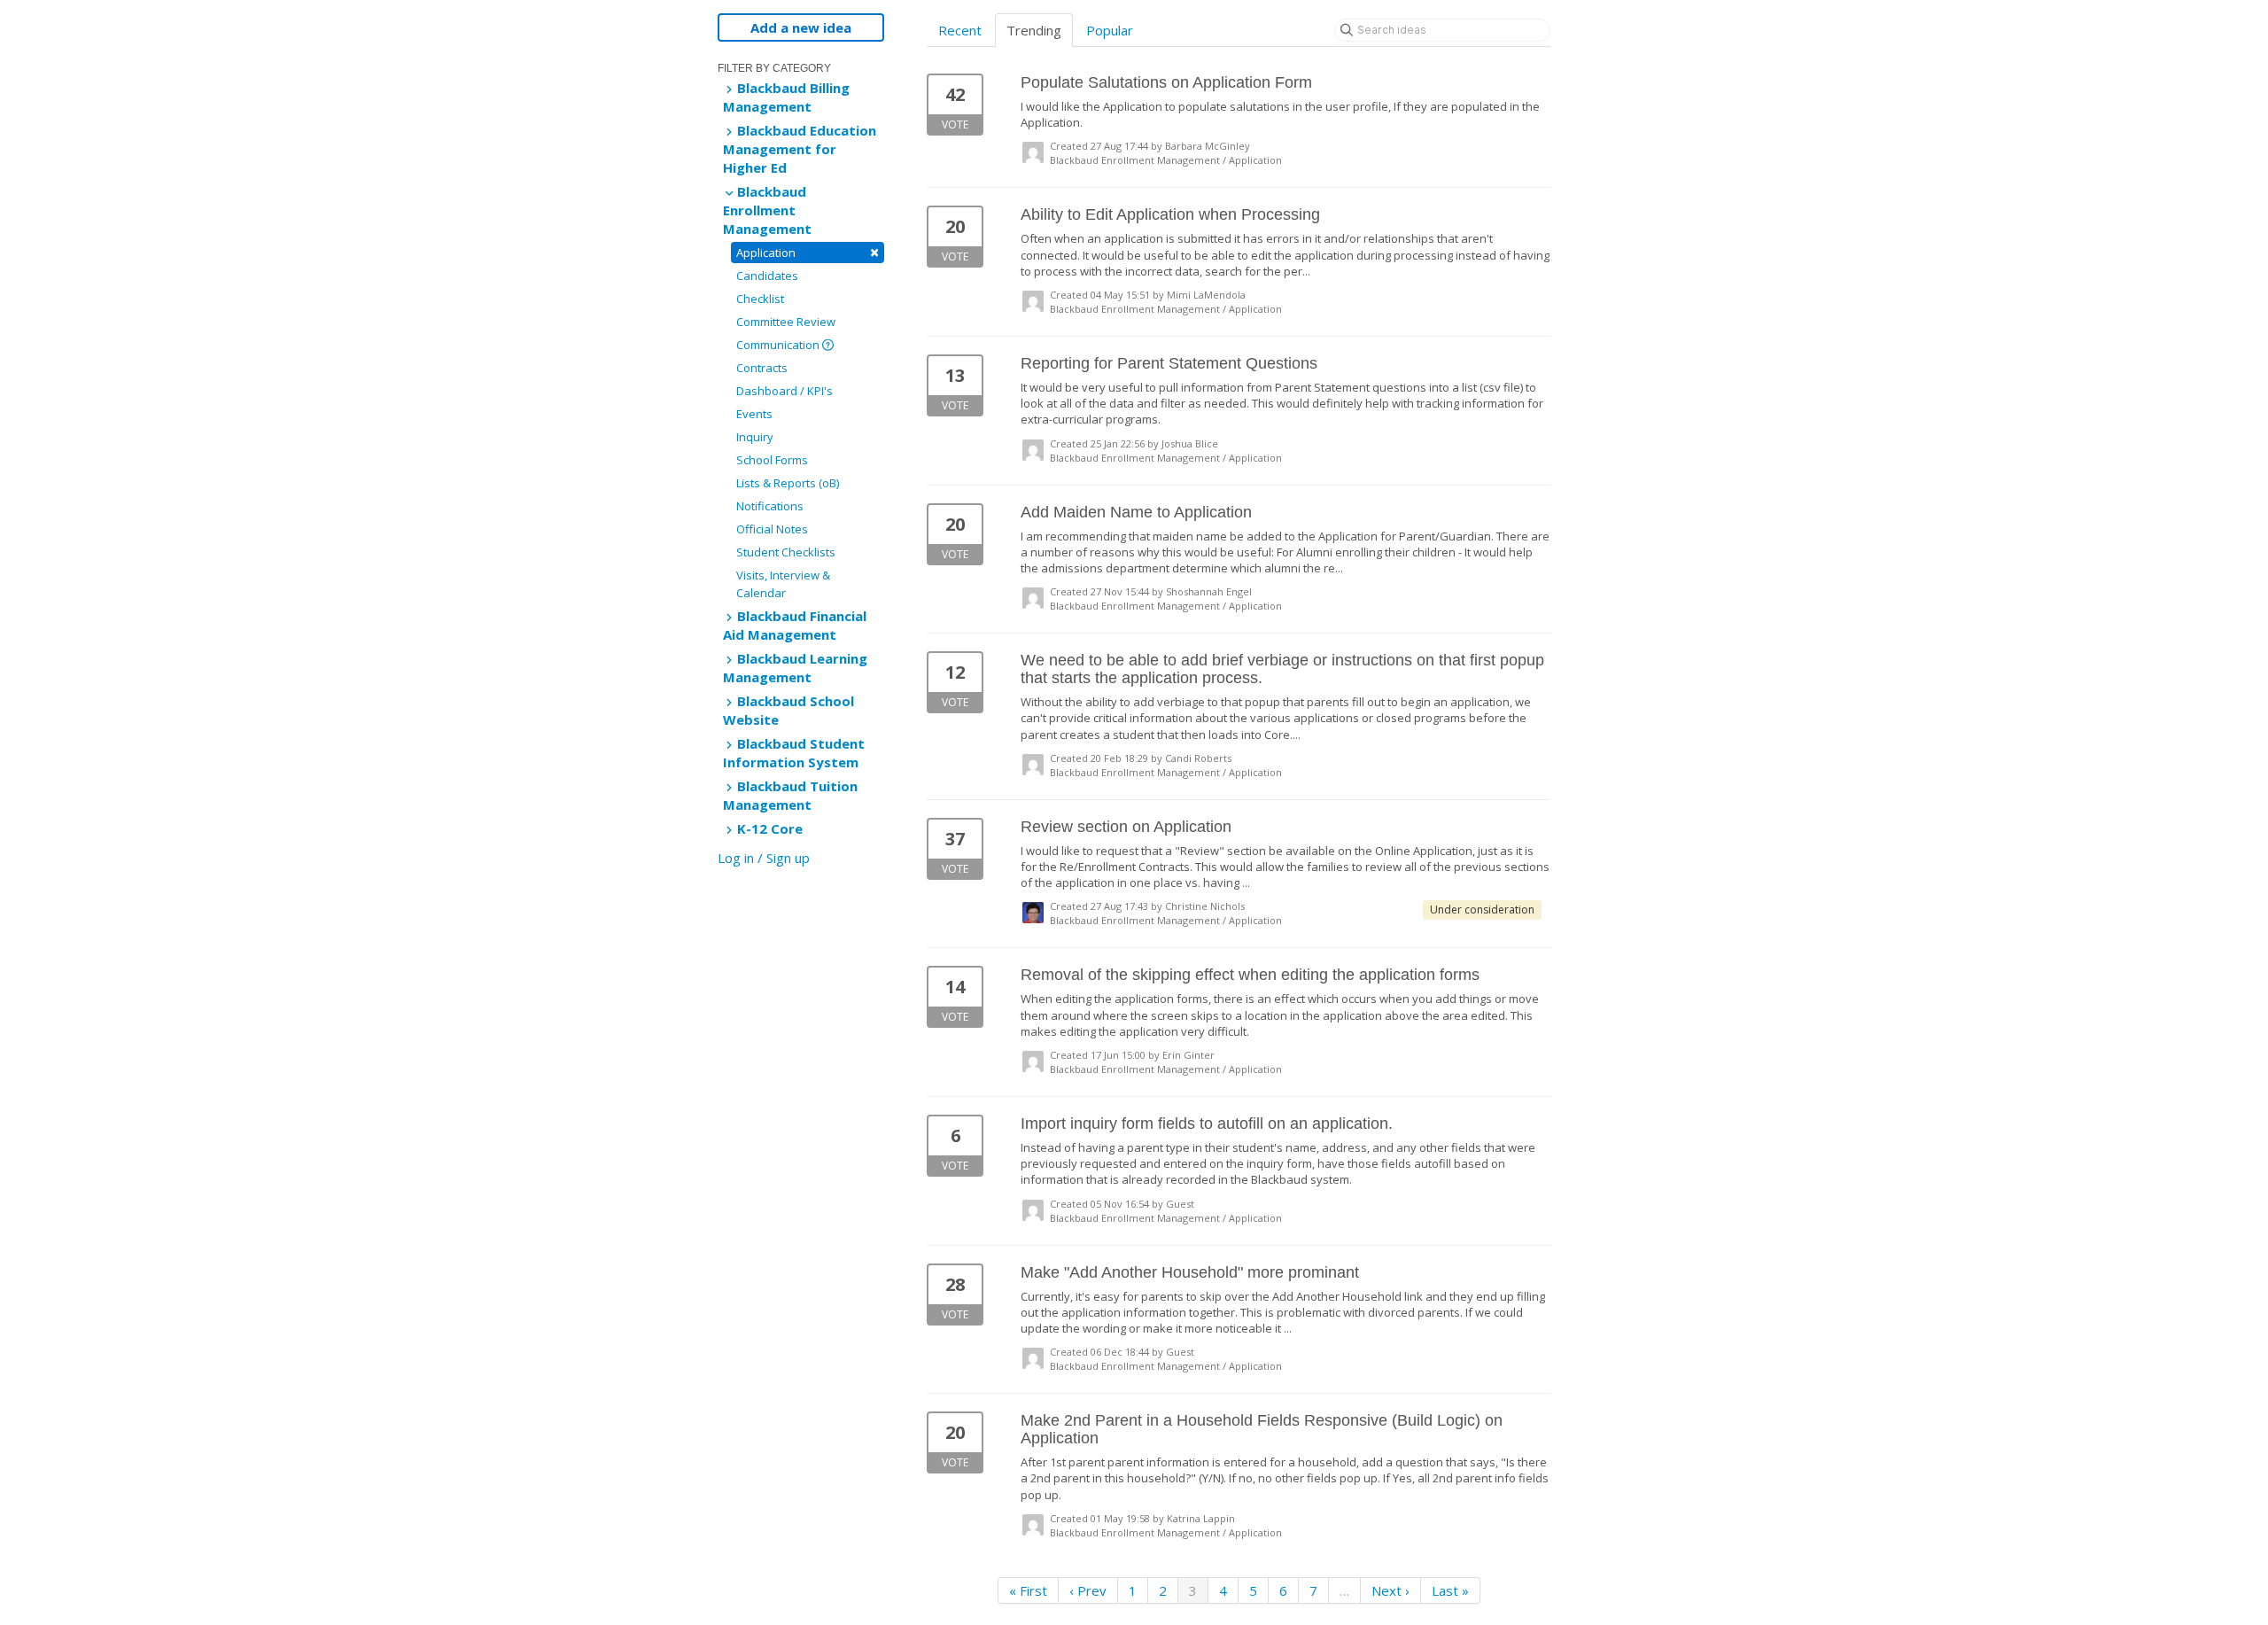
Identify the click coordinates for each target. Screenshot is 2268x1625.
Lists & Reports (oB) (788, 483)
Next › (1390, 1590)
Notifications (770, 506)
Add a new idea (801, 27)
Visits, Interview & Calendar (783, 584)
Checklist (760, 299)
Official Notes (772, 529)
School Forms (772, 460)
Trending (1034, 30)
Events (754, 414)
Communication (779, 345)
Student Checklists (786, 552)
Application (808, 252)
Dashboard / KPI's (784, 391)
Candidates (767, 276)
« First (1028, 1590)
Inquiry (755, 437)
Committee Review (786, 322)
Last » (1450, 1590)
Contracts (762, 368)
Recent (960, 30)
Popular (1110, 30)
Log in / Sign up (764, 858)
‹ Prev (1088, 1590)
